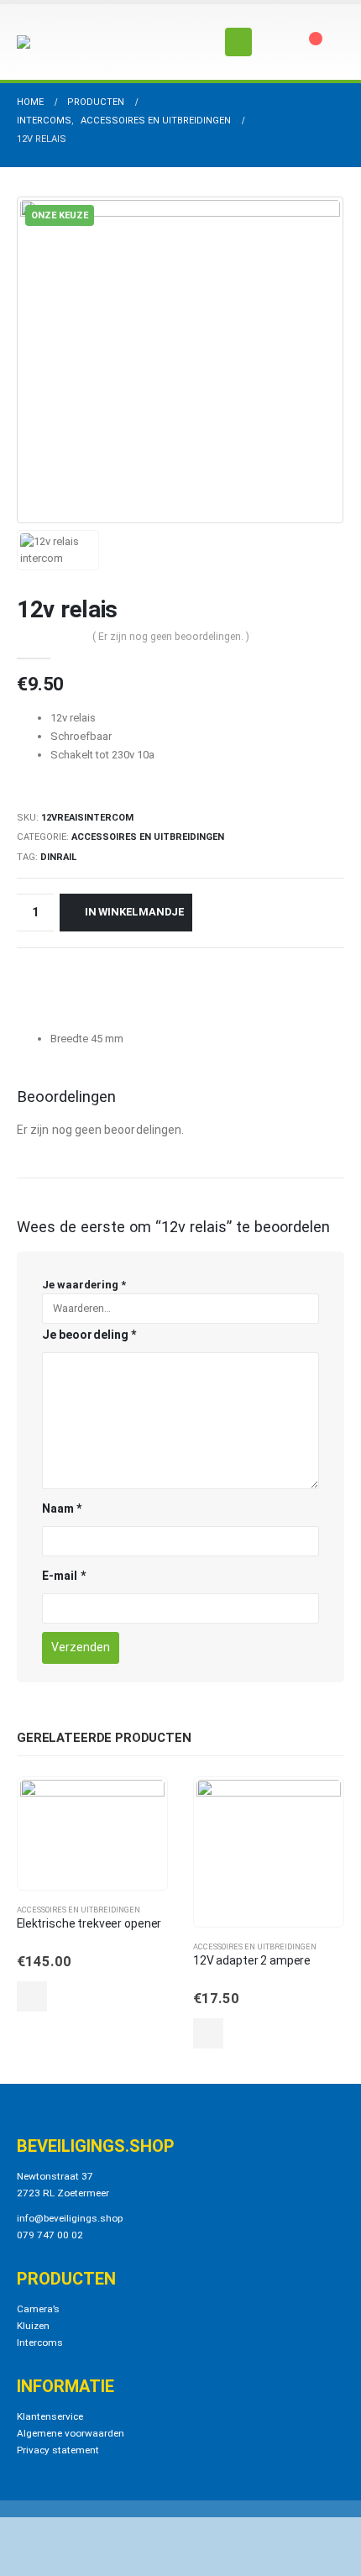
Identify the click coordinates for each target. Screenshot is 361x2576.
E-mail (64, 1576)
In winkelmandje (135, 912)
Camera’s (38, 2309)
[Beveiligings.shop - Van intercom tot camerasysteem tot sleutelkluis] (63, 42)
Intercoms (40, 2343)
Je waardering (84, 1285)
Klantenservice (50, 2416)
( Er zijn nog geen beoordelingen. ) (171, 637)
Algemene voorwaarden (71, 2433)
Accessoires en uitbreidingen (148, 837)
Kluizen (33, 2326)
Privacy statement (58, 2450)
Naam (62, 1508)
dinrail (58, 857)
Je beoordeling (89, 1335)
